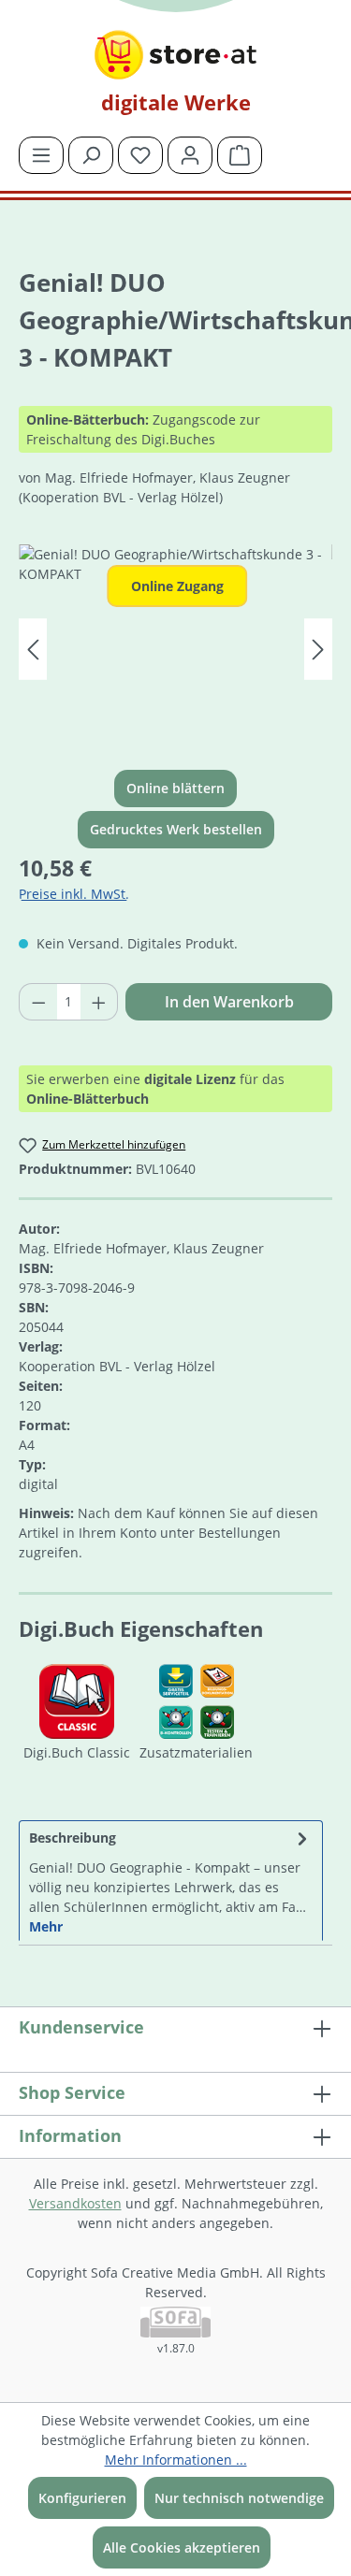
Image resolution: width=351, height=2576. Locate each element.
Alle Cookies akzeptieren (182, 2547)
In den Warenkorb (229, 1002)
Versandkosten (75, 2203)
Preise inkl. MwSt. (74, 894)
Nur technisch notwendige (239, 2498)
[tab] (171, 1881)
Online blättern (175, 788)
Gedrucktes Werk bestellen (176, 829)
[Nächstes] (318, 650)
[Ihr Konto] (190, 155)
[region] (175, 650)
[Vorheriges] (33, 650)
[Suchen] (91, 155)
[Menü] (41, 155)
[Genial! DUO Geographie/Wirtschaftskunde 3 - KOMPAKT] (175, 650)
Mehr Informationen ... (176, 2460)
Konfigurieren (82, 2498)
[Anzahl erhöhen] (99, 1002)
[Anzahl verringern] (38, 1002)
